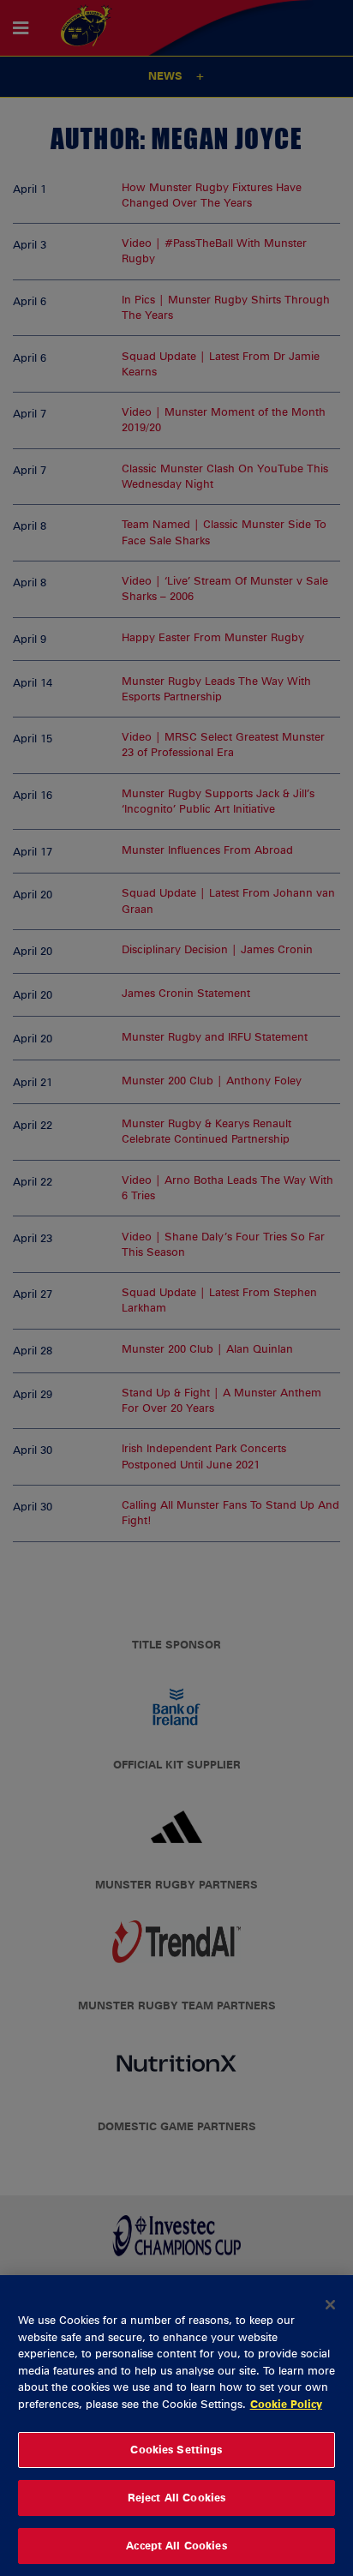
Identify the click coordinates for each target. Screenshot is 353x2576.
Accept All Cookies (176, 2545)
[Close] (331, 2304)
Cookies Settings (176, 2449)
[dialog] (176, 2426)
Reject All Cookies (176, 2497)
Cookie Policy (286, 2404)
